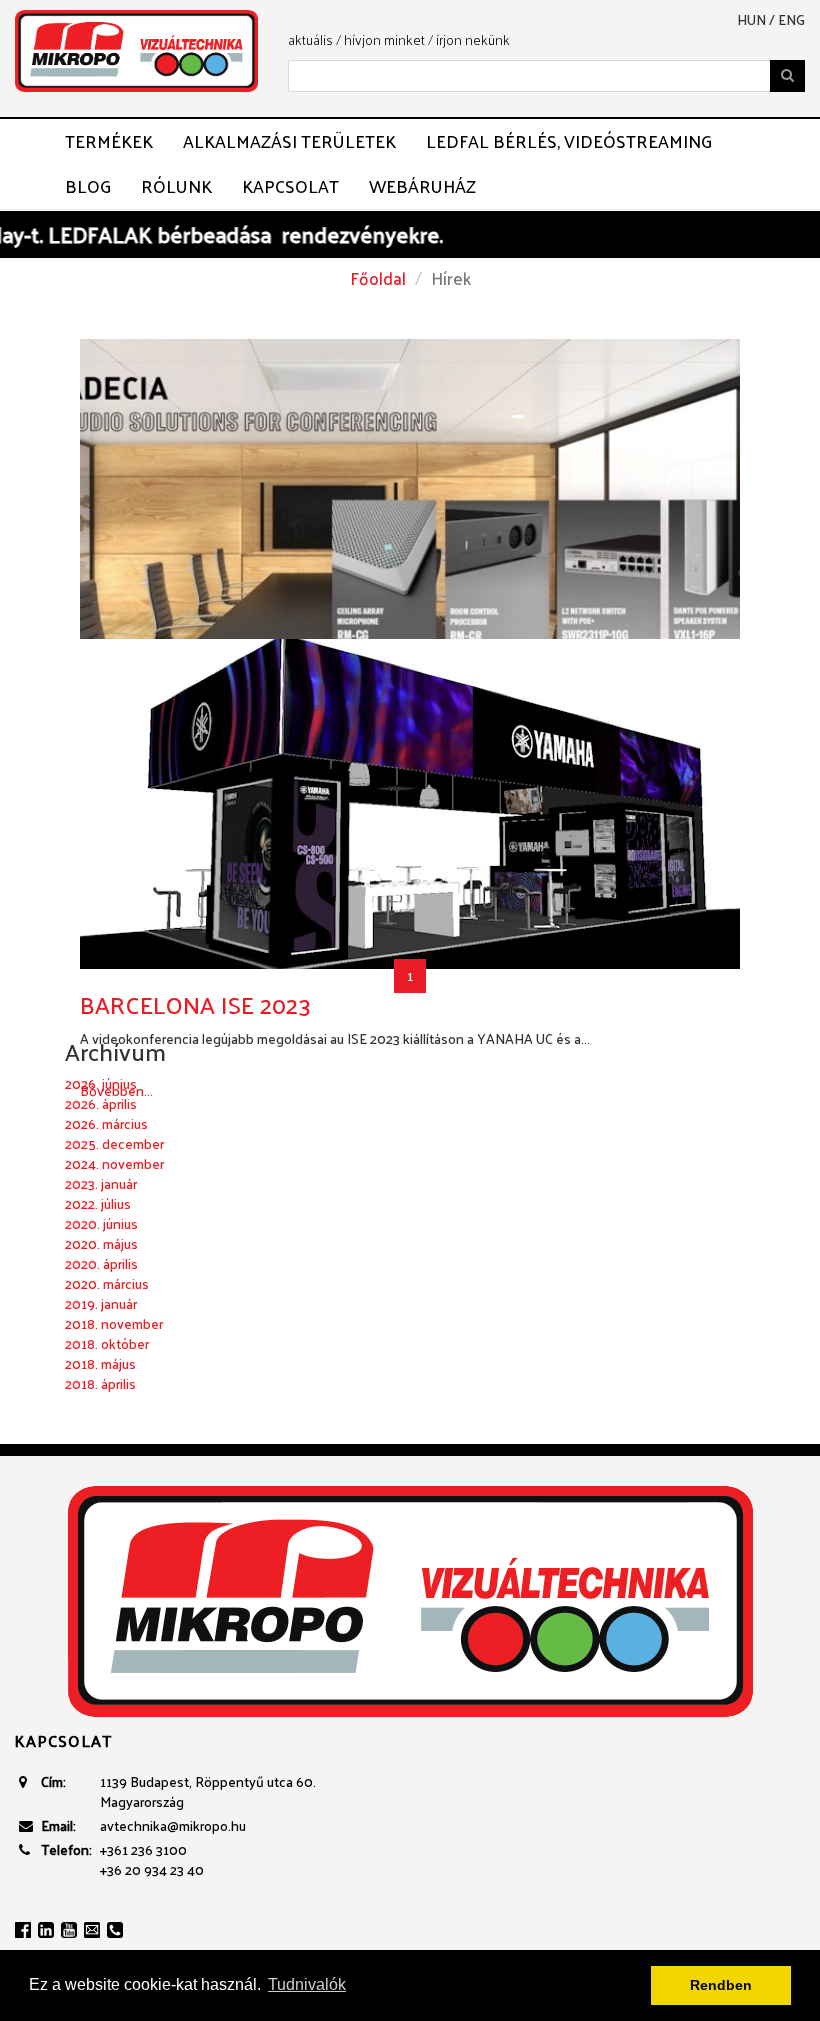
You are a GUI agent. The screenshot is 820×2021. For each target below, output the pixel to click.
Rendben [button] (721, 1985)
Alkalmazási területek (289, 141)
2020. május (101, 1243)
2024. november (114, 1163)
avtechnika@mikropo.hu (173, 1825)
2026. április (101, 1103)
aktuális (310, 39)
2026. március (106, 1123)
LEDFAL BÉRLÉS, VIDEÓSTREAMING (569, 141)
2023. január (101, 1183)
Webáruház (422, 186)
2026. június (101, 1083)
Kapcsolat (290, 186)
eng (791, 20)
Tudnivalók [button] (307, 1984)
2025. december (114, 1143)
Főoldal (378, 278)
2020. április (101, 1263)
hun (751, 20)
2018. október (107, 1343)
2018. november (114, 1323)
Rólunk (176, 186)
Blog (88, 186)
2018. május (100, 1363)
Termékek (109, 141)
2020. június (101, 1223)
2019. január (101, 1303)
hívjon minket (384, 39)
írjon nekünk (473, 39)
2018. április (100, 1383)
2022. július (98, 1203)
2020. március (107, 1283)
